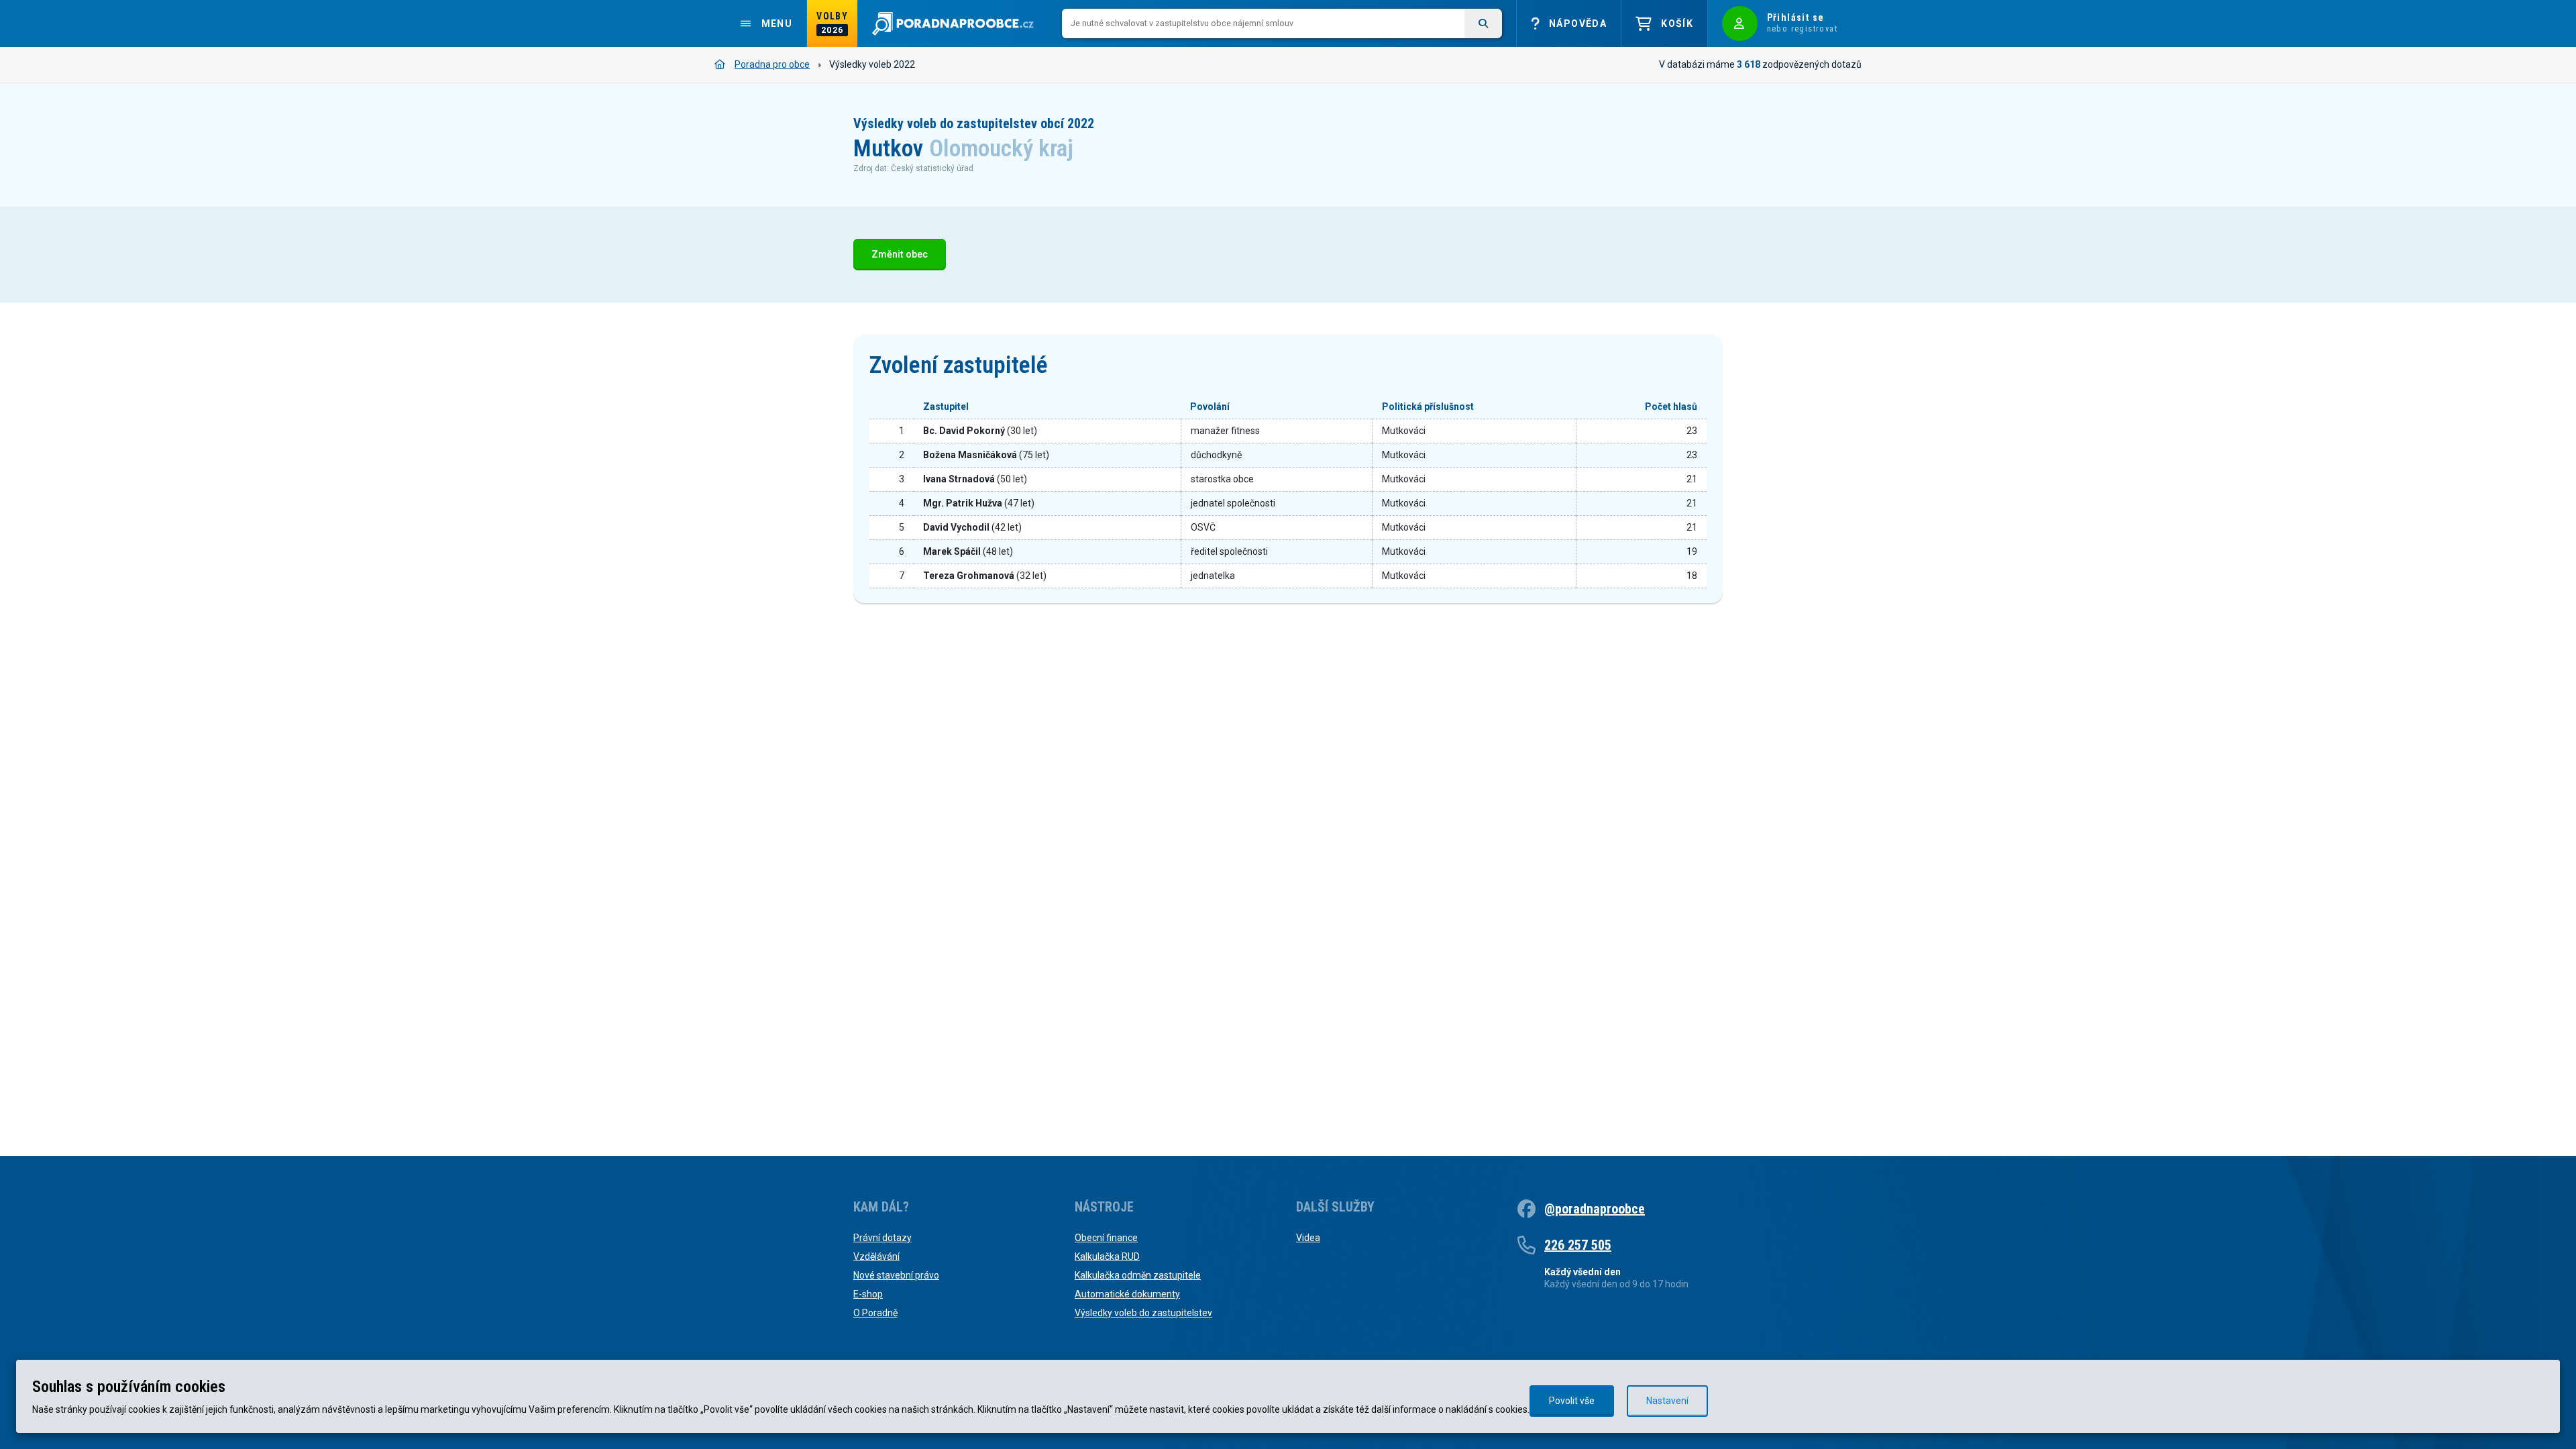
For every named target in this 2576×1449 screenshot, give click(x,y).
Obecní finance (1106, 1238)
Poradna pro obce (772, 64)
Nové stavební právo (896, 1275)
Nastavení (1667, 1401)
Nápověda (1578, 23)
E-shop (868, 1294)
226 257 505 (1578, 1245)
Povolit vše (1572, 1401)
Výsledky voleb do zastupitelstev (1143, 1313)
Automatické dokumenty (1127, 1294)
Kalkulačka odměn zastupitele (1138, 1275)
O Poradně (875, 1313)
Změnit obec (900, 255)
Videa (1308, 1238)
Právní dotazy (882, 1238)
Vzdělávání (876, 1256)
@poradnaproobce (1595, 1209)
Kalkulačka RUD (1107, 1256)
